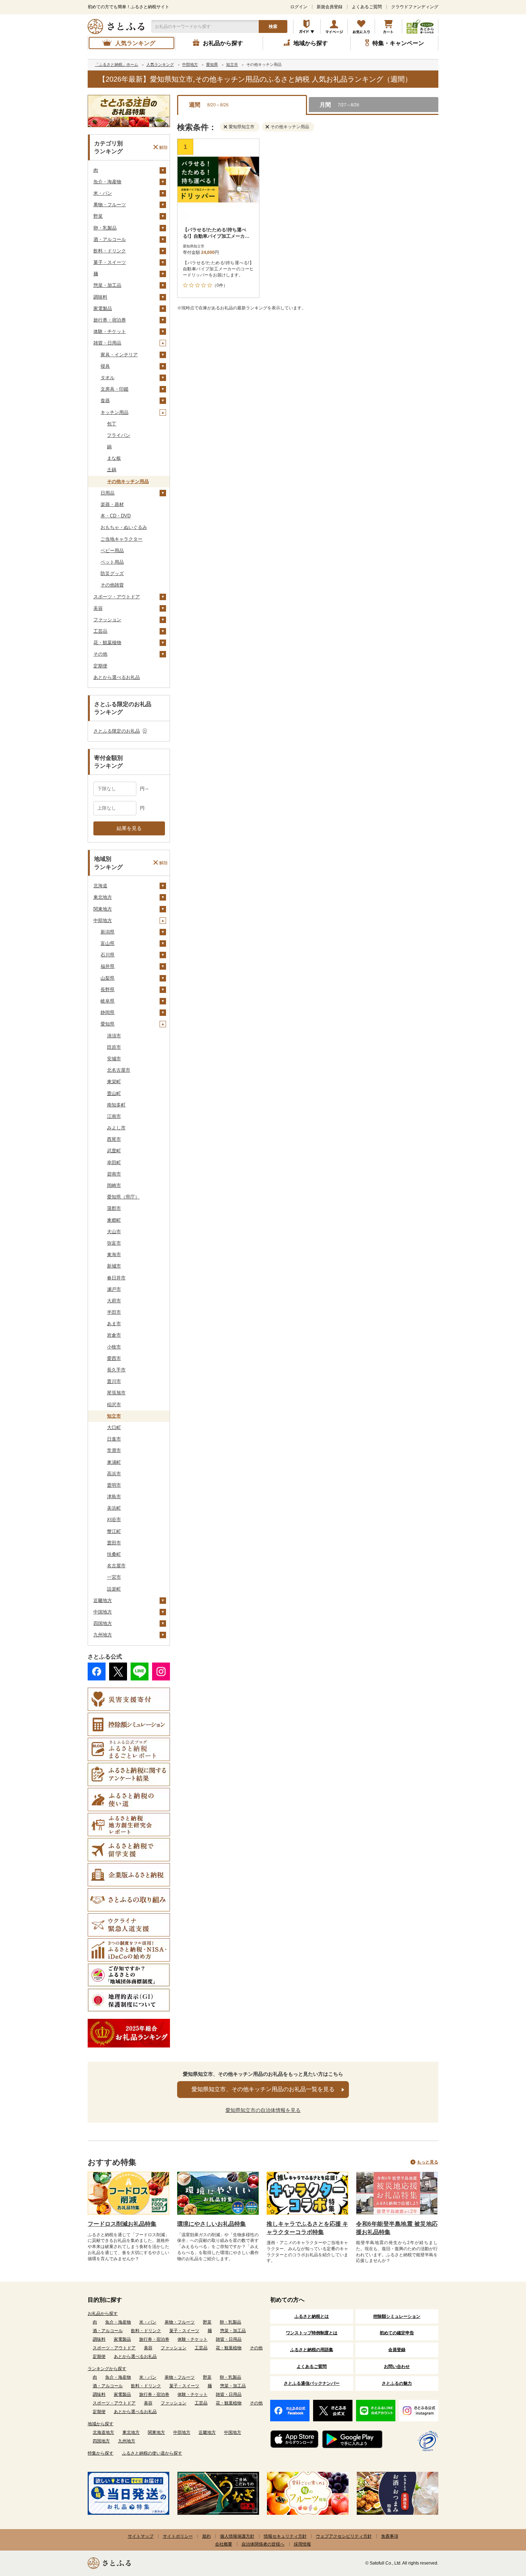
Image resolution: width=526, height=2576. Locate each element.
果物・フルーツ (110, 205)
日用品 (108, 493)
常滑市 (114, 1450)
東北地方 (103, 897)
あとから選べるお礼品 (117, 677)
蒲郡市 (114, 1208)
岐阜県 (108, 1001)
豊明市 (114, 1485)
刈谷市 (114, 1519)
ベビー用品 (112, 551)
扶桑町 (114, 1554)
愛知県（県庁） (123, 1197)
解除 (164, 147)
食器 (105, 401)
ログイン (299, 7)
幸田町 (114, 1162)
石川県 (108, 955)
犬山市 (114, 1232)
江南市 (114, 1116)
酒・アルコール (110, 239)
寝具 (105, 366)
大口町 (114, 1427)
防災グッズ (112, 573)
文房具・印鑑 (115, 389)
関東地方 (103, 909)
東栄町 (114, 1082)
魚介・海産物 (107, 182)
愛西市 (114, 1358)
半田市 (114, 1312)
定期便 (100, 666)
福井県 (108, 966)
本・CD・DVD (116, 516)
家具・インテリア (119, 355)
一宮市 (114, 1577)
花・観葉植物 (107, 643)
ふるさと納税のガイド (307, 26)
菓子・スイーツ (110, 262)
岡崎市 (114, 1185)
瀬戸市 (114, 1289)
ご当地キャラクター (121, 539)
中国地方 (103, 1612)
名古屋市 (116, 1566)
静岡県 (108, 1012)
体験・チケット (110, 331)
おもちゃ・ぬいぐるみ (124, 527)
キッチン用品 (115, 412)
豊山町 (114, 1093)
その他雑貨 (112, 585)
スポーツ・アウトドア (117, 597)
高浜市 (114, 1474)
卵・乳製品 (105, 228)
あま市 (114, 1324)
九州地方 (103, 1635)
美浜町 (114, 1508)
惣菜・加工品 (107, 285)
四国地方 (103, 1623)
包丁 (112, 424)
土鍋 (112, 470)
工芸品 (100, 631)
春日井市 (116, 1278)
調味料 (100, 297)
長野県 (108, 990)
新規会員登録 (330, 7)
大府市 (114, 1301)
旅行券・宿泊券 (110, 320)
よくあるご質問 (367, 7)
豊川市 (114, 1381)
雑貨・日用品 (107, 343)
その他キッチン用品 (128, 481)
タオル (108, 378)
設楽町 (114, 1589)
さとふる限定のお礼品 (117, 731)
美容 (98, 608)
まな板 (114, 458)
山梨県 (108, 978)
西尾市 (114, 1139)
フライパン (119, 435)
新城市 (114, 1266)
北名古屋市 (119, 1070)
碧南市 (114, 1174)
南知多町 (116, 1105)
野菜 (98, 216)
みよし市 (116, 1128)
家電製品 (103, 308)
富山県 (108, 943)
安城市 (114, 1059)
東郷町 (114, 1220)
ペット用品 (112, 562)
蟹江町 (114, 1531)
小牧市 (114, 1347)
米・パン (103, 193)
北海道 (100, 886)
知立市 (114, 1416)
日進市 (114, 1439)
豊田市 (114, 1543)
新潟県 (108, 932)
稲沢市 (114, 1405)
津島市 (114, 1497)
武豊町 (114, 1151)
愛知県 (108, 1024)
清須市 (114, 1036)
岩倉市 (114, 1335)
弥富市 (114, 1243)
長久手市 (116, 1370)
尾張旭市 (116, 1393)
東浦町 (114, 1462)
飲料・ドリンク (110, 251)
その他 (100, 654)
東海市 (114, 1255)
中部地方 (103, 920)
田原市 (114, 1047)
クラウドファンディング (415, 7)
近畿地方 (103, 1600)
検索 (273, 26)
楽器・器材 (112, 504)
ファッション (107, 620)
